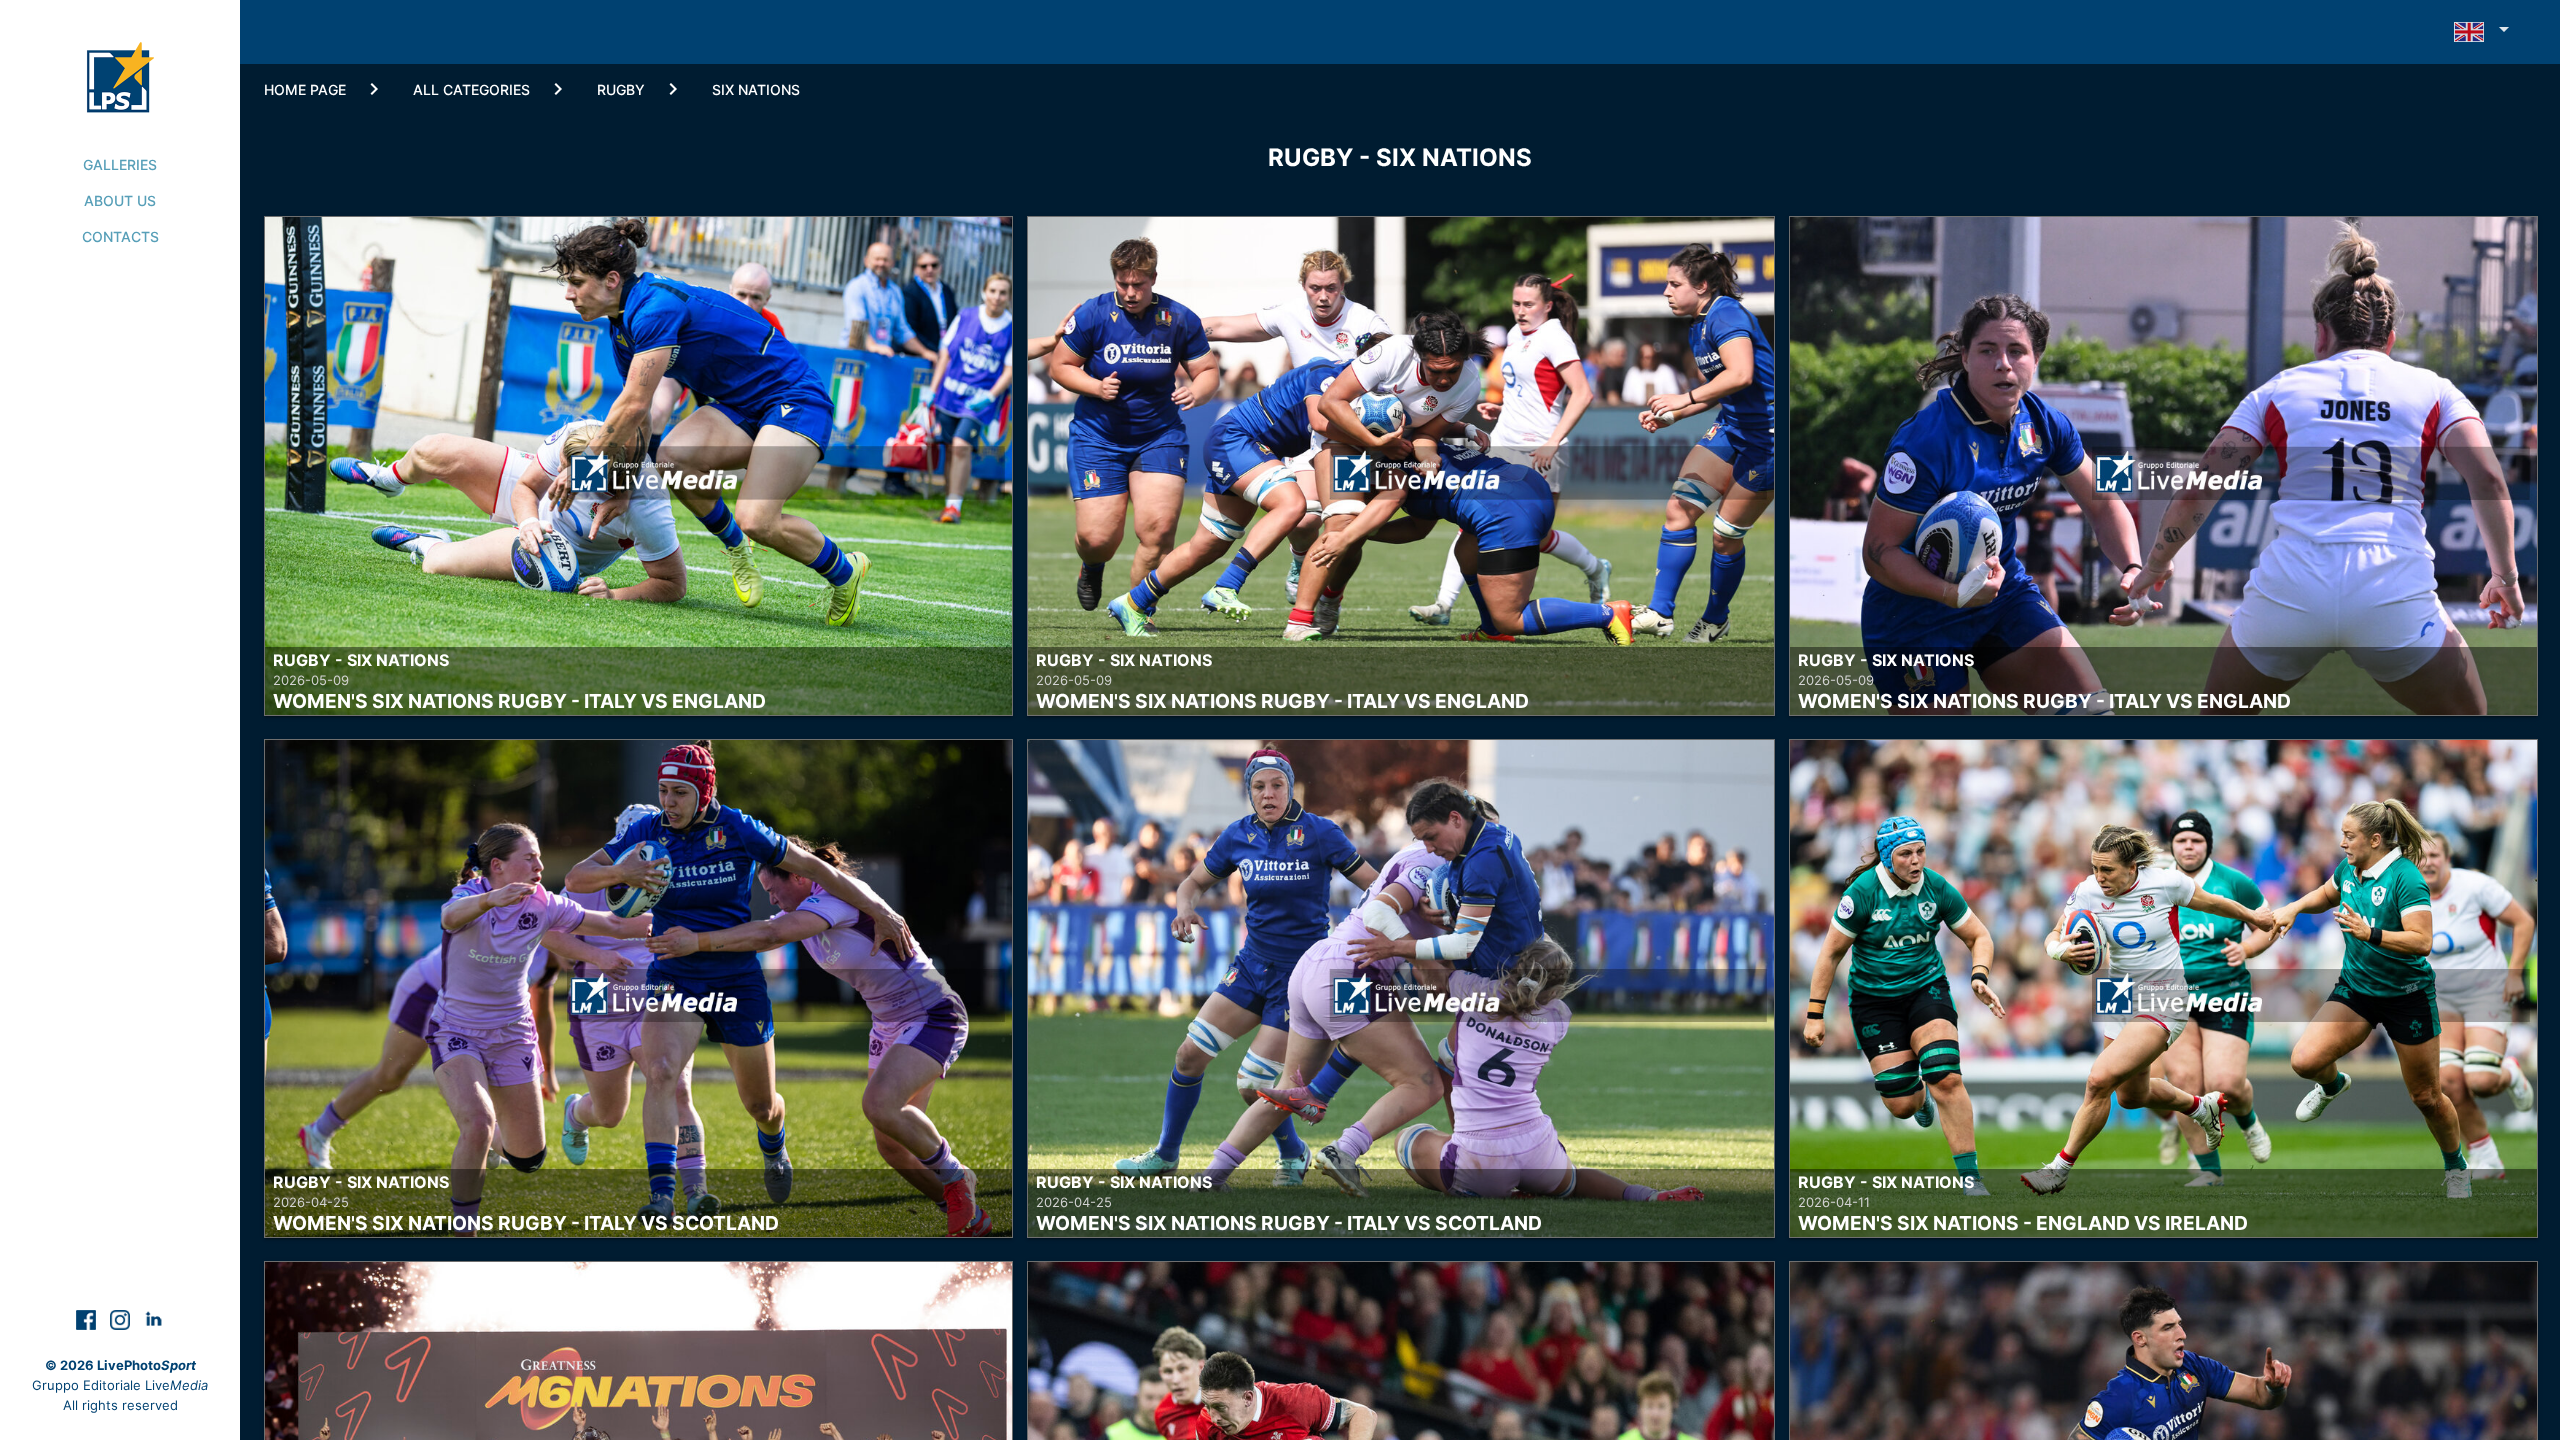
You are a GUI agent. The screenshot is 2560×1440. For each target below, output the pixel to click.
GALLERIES (120, 164)
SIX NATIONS (756, 89)
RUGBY (621, 89)
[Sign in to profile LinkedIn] (154, 1318)
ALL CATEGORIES (471, 89)
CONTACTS (120, 236)
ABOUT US (120, 200)
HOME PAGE (305, 89)
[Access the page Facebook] (88, 1318)
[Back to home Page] (120, 56)
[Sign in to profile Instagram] (122, 1318)
